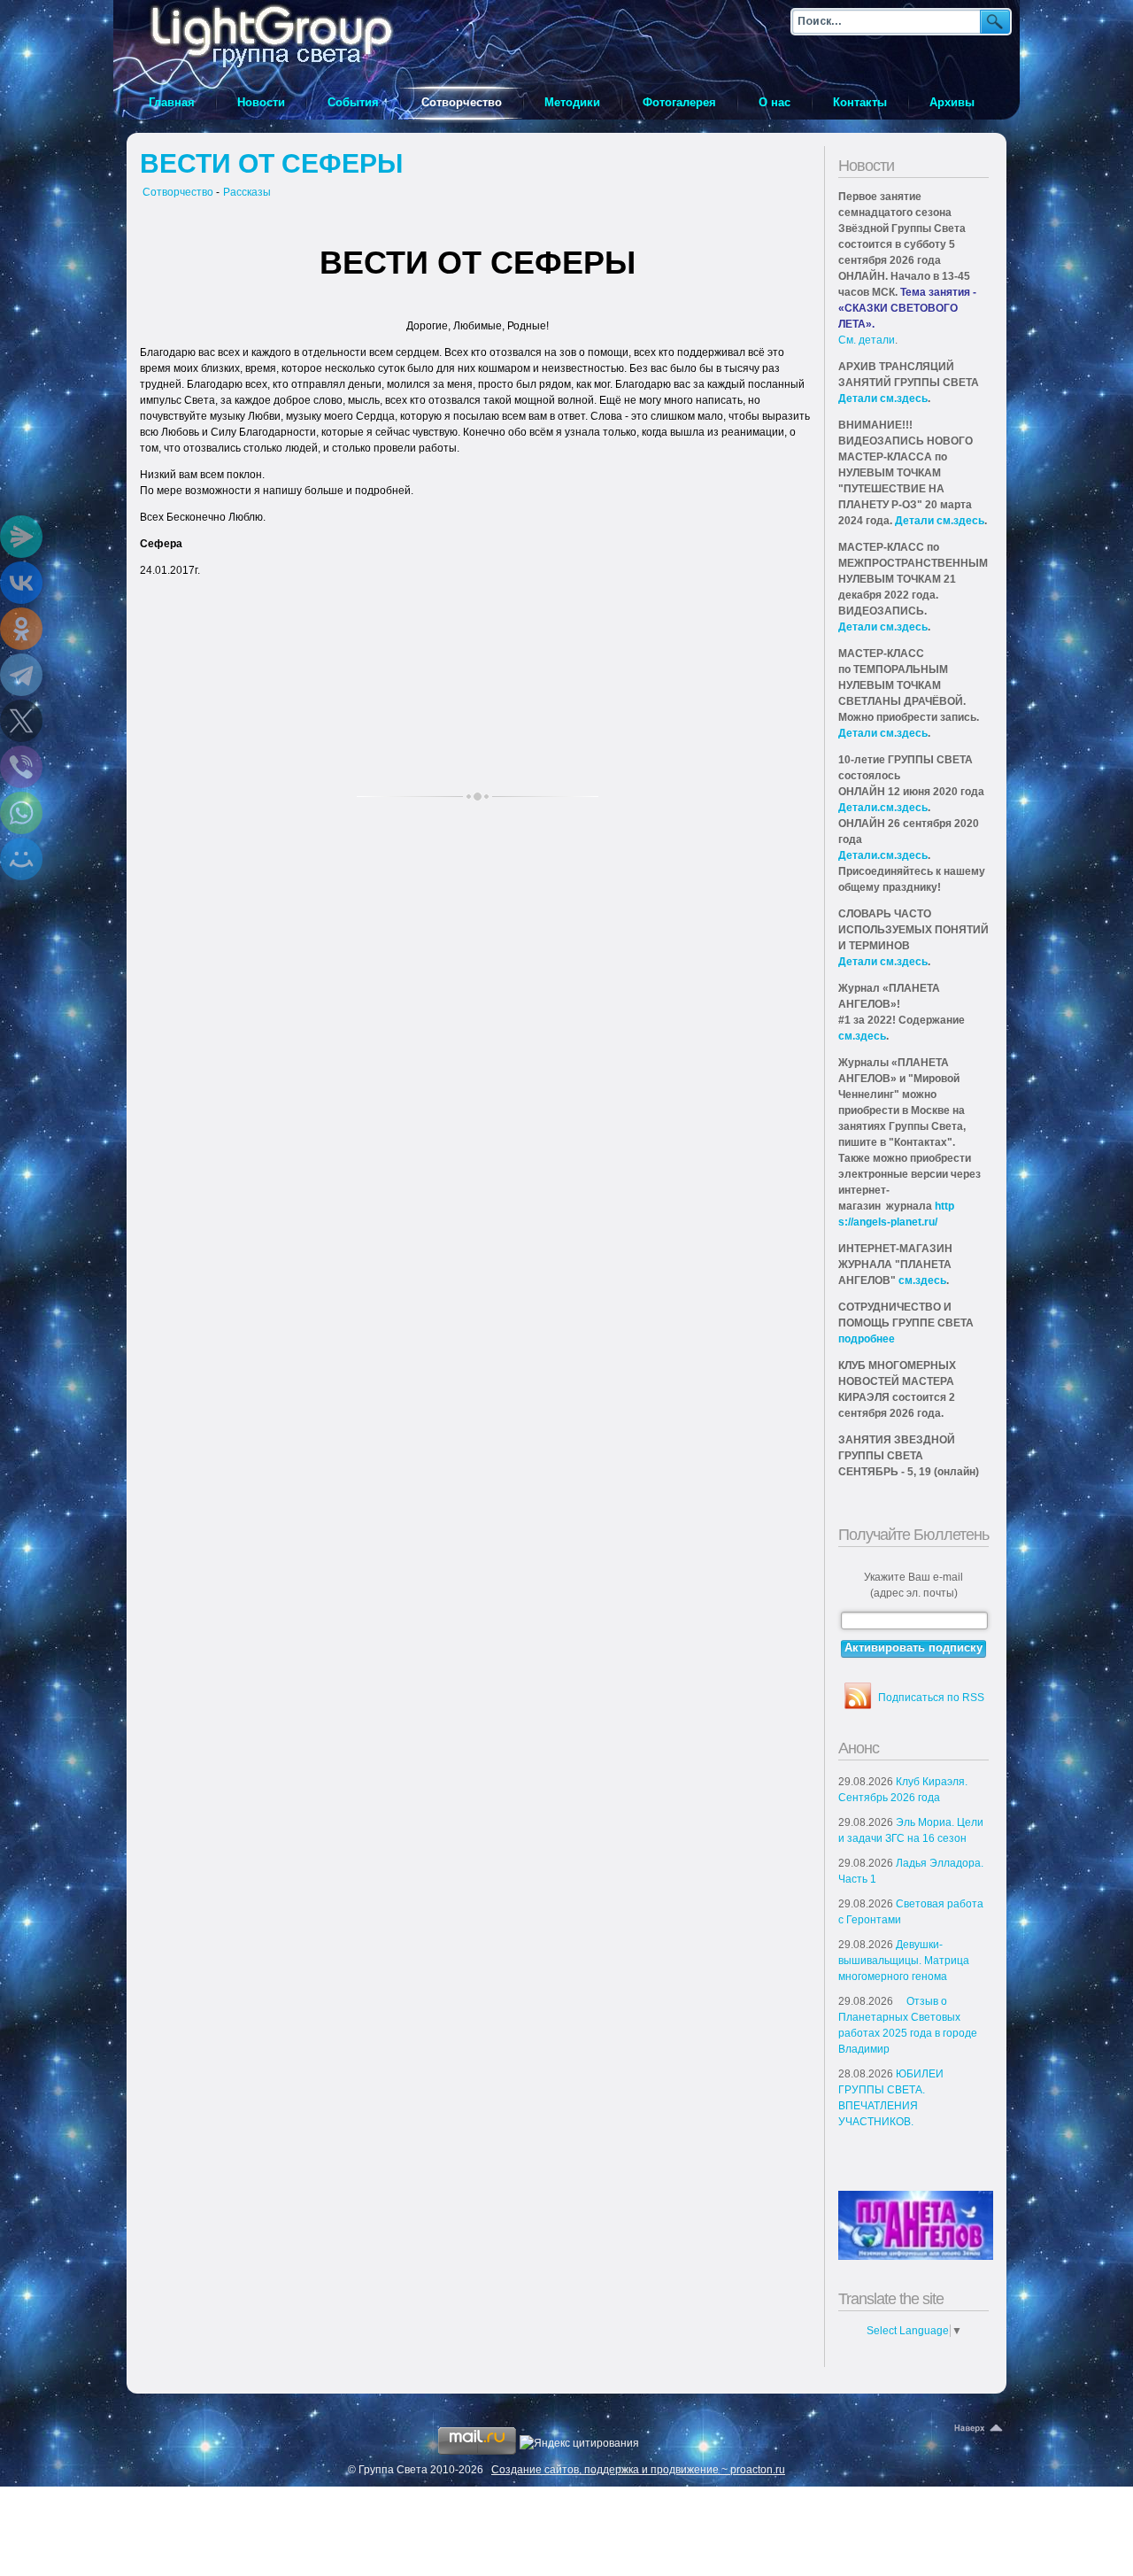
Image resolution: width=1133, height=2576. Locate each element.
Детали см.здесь (883, 398)
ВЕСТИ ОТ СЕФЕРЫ (271, 163)
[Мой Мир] (21, 859)
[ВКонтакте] (21, 583)
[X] (21, 721)
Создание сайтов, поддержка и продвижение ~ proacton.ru (638, 2470)
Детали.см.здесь (883, 808)
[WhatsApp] (21, 813)
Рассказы (247, 192)
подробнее (867, 1339)
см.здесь (862, 1036)
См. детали (867, 340)
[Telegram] (21, 675)
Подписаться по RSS (931, 1698)
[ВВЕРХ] (980, 2429)
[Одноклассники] (21, 629)
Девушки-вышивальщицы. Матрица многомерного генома (904, 1961)
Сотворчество (178, 192)
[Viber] (21, 767)
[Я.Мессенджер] (21, 537)
